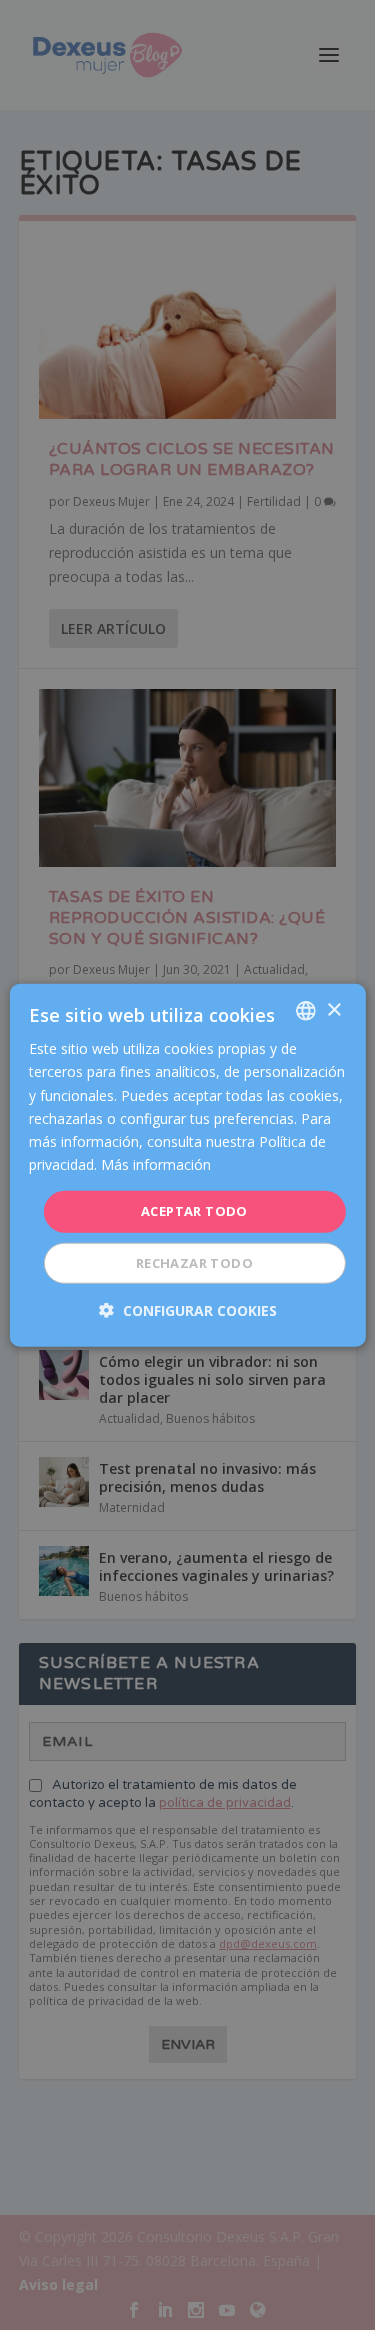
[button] (188, 1309)
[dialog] (187, 1165)
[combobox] (306, 1011)
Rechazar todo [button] (194, 1262)
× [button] (333, 1009)
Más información (156, 1164)
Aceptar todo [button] (194, 1211)
